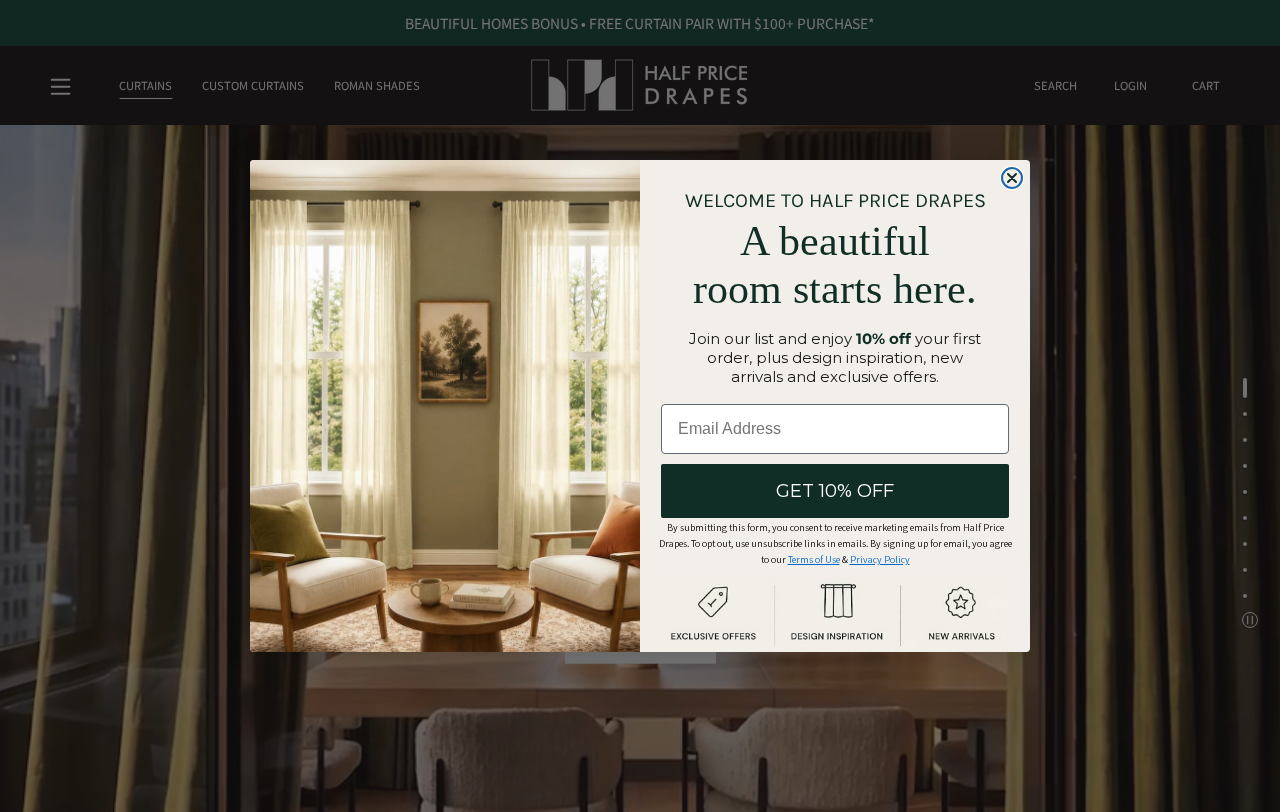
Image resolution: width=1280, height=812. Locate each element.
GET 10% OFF (835, 491)
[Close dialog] (1012, 178)
